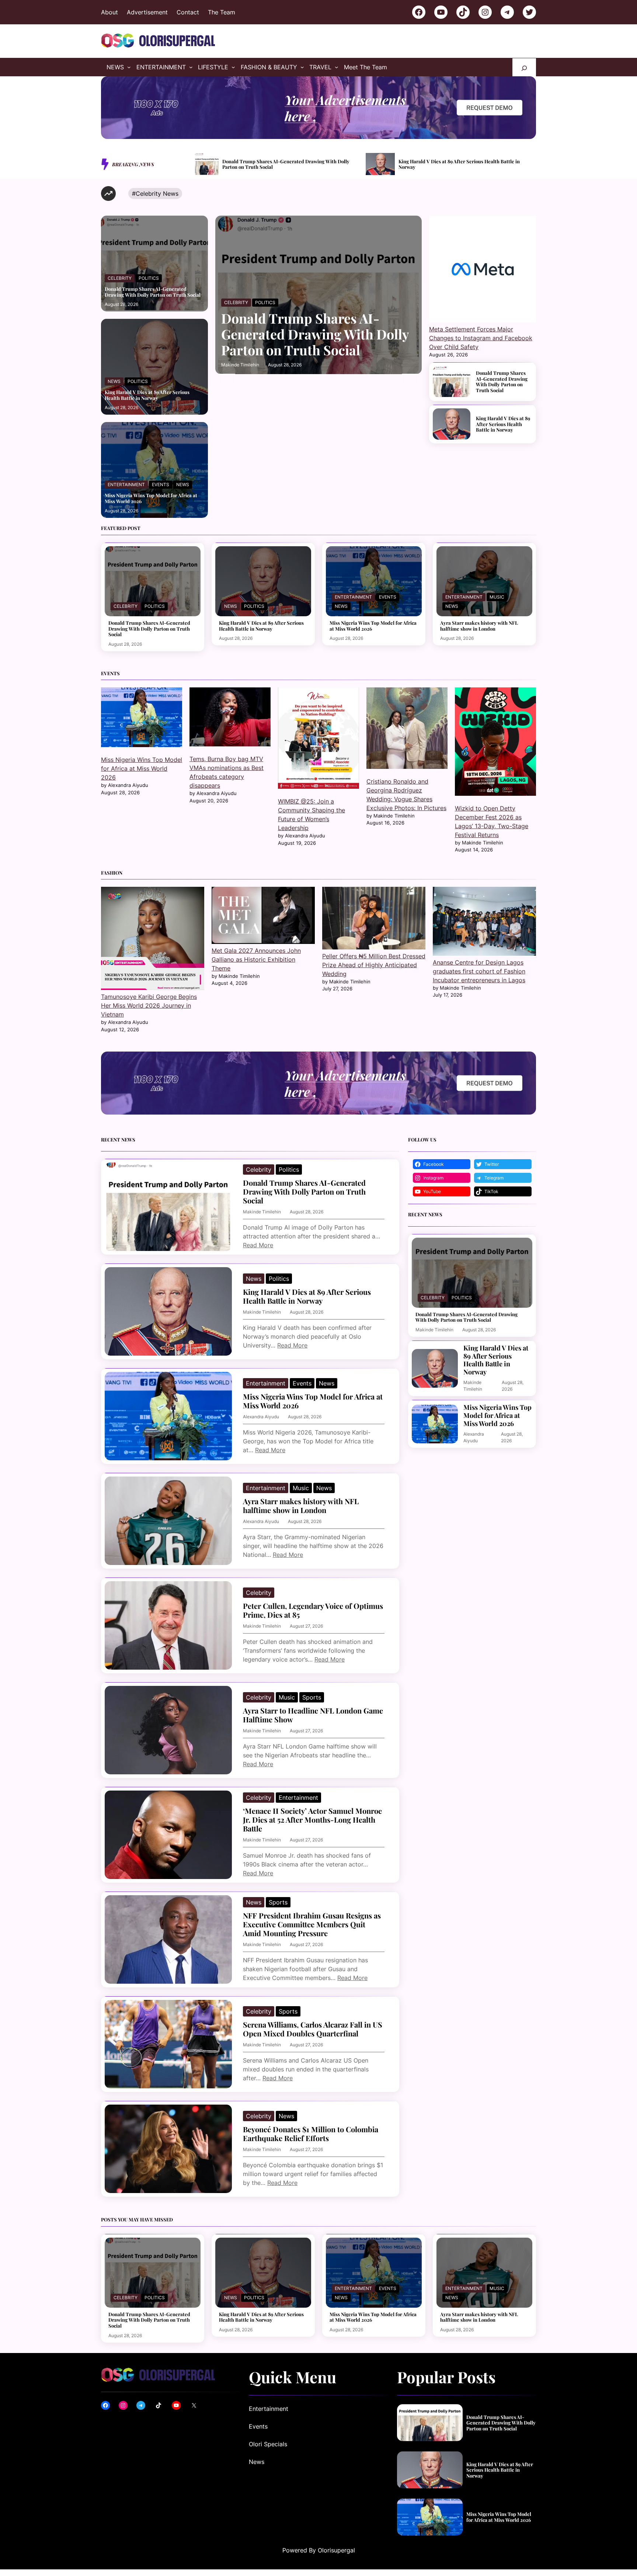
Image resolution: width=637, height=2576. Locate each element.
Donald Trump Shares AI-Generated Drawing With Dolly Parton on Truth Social (153, 292)
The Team (222, 12)
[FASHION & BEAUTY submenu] (302, 67)
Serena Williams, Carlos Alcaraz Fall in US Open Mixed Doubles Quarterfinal (313, 2029)
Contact (188, 12)
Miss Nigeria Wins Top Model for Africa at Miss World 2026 (464, 164)
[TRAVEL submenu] (337, 67)
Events (161, 484)
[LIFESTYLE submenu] (233, 67)
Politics (149, 278)
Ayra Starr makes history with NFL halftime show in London (479, 626)
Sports (312, 1697)
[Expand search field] (524, 67)
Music (497, 597)
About (109, 12)
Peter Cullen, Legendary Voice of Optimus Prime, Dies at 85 (313, 1610)
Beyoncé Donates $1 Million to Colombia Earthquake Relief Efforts (311, 2134)
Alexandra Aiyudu (261, 1417)
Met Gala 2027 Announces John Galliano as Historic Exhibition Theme (256, 959)
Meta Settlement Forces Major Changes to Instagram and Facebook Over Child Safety (481, 338)
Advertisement (147, 12)
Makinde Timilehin (240, 365)
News (114, 381)
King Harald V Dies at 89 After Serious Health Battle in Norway (288, 164)
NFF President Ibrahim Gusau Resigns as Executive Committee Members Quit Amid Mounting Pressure (312, 1924)
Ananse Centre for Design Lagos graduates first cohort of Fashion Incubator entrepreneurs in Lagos (479, 971)
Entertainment (126, 484)
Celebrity (120, 278)
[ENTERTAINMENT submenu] (191, 67)
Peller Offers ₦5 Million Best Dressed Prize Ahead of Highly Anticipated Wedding (374, 965)
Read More (258, 1245)
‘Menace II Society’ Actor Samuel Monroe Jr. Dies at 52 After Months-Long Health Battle (312, 1820)
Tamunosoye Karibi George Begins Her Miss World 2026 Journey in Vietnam (149, 1005)
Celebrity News (157, 194)
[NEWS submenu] (129, 67)
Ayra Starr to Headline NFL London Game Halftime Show (313, 1715)
